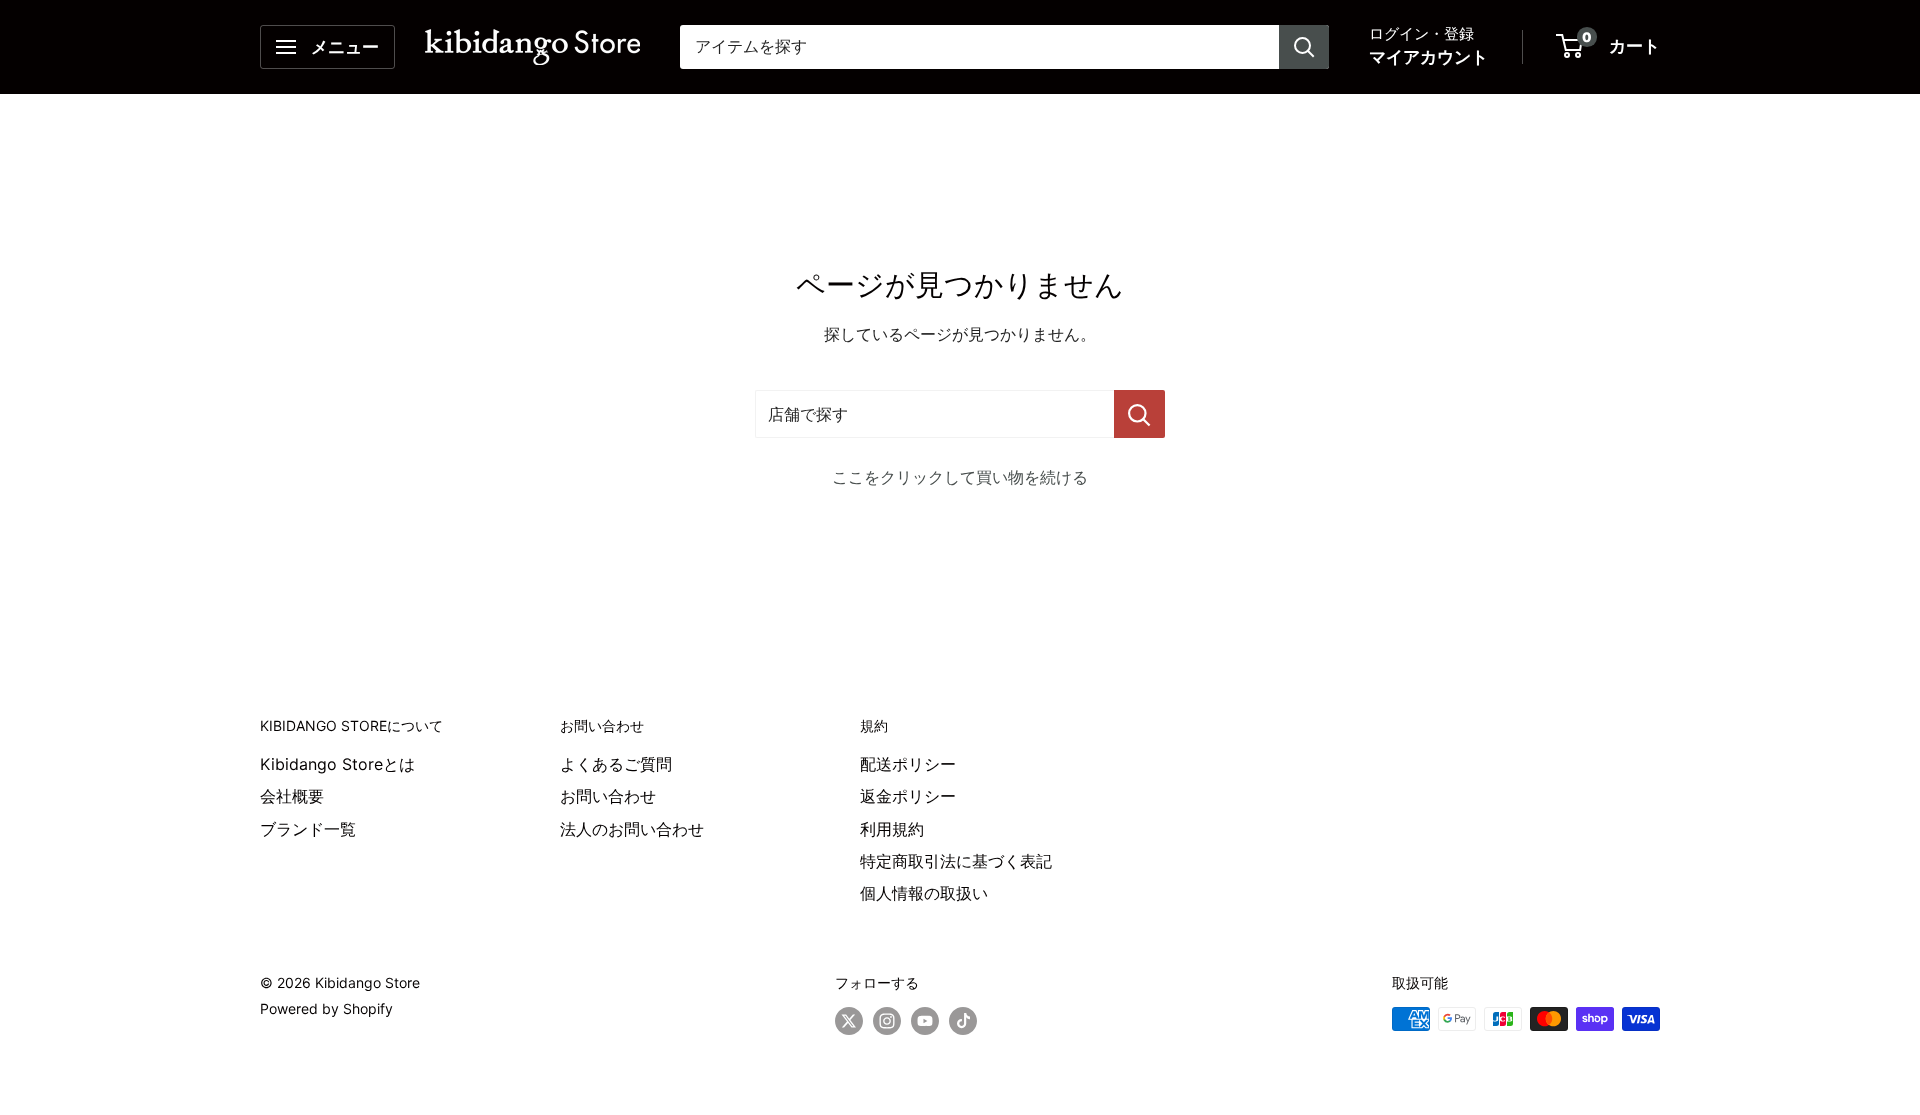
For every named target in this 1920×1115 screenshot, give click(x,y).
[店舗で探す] (1139, 414)
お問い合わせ (608, 796)
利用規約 (892, 829)
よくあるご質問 (616, 764)
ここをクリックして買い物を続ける (960, 477)
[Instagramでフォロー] (887, 1021)
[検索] (1304, 47)
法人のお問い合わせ (632, 829)
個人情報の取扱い (924, 893)
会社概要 (292, 796)
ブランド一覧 (308, 829)
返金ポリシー (908, 796)
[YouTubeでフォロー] (925, 1021)
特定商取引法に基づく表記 (956, 861)
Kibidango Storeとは (337, 764)
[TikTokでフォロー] (963, 1021)
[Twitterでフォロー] (849, 1021)
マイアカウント (1428, 57)
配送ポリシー (908, 764)
